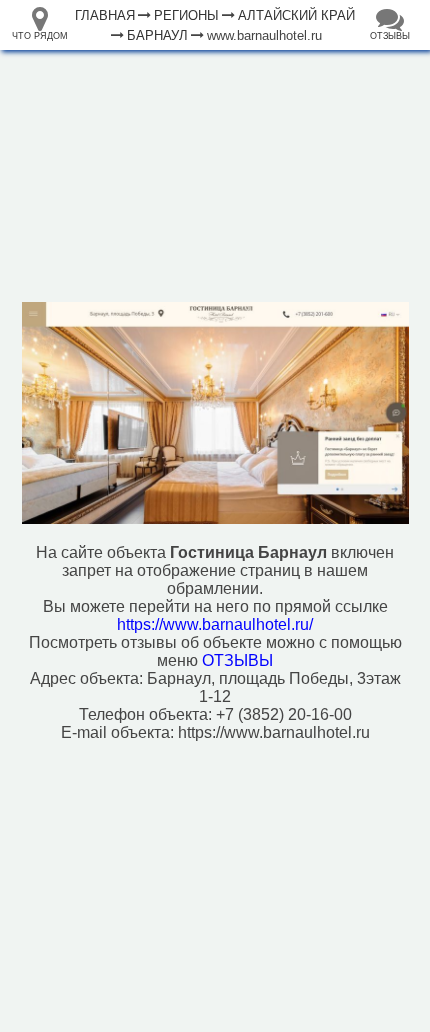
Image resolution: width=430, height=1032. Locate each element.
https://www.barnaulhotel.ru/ (215, 624)
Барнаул (157, 35)
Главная (105, 15)
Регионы (186, 15)
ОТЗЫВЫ (237, 660)
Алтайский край (296, 15)
